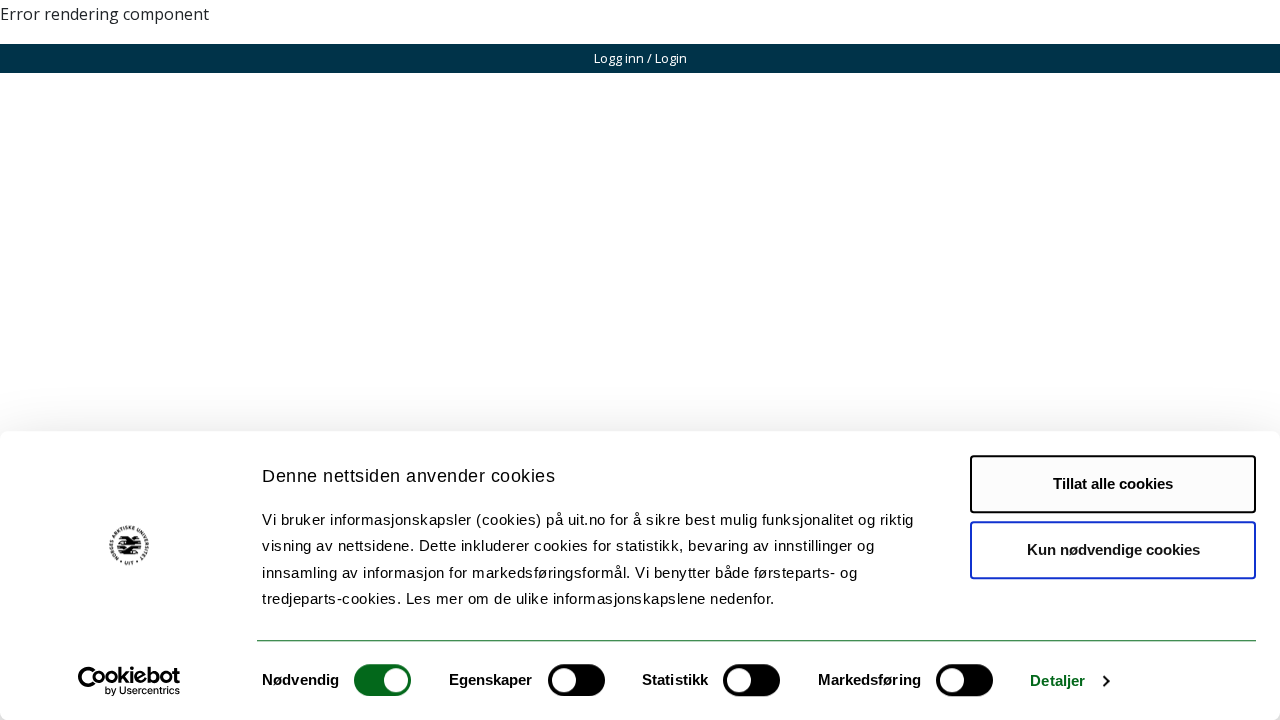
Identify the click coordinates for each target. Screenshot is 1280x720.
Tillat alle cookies (1113, 483)
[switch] (576, 680)
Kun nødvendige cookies (1113, 549)
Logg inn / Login (640, 58)
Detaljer (1057, 680)
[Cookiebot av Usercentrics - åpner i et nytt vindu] (129, 681)
